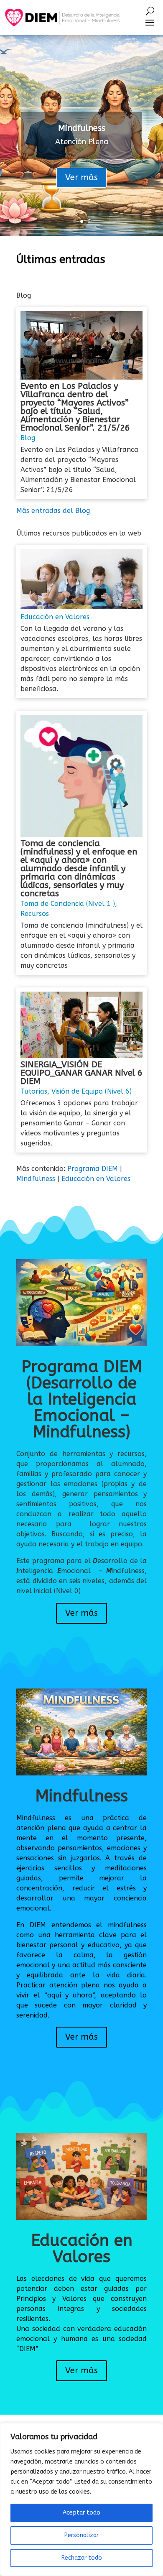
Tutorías (34, 1091)
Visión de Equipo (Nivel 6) (92, 1091)
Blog (28, 438)
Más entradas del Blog (53, 511)
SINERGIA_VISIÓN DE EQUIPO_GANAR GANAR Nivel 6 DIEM (81, 1073)
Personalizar (81, 2535)
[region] (81, 2499)
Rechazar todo (82, 2558)
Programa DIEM (93, 1169)
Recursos (35, 914)
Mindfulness (82, 128)
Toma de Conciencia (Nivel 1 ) (68, 904)
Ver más (81, 177)
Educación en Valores (55, 617)
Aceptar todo (81, 2513)
